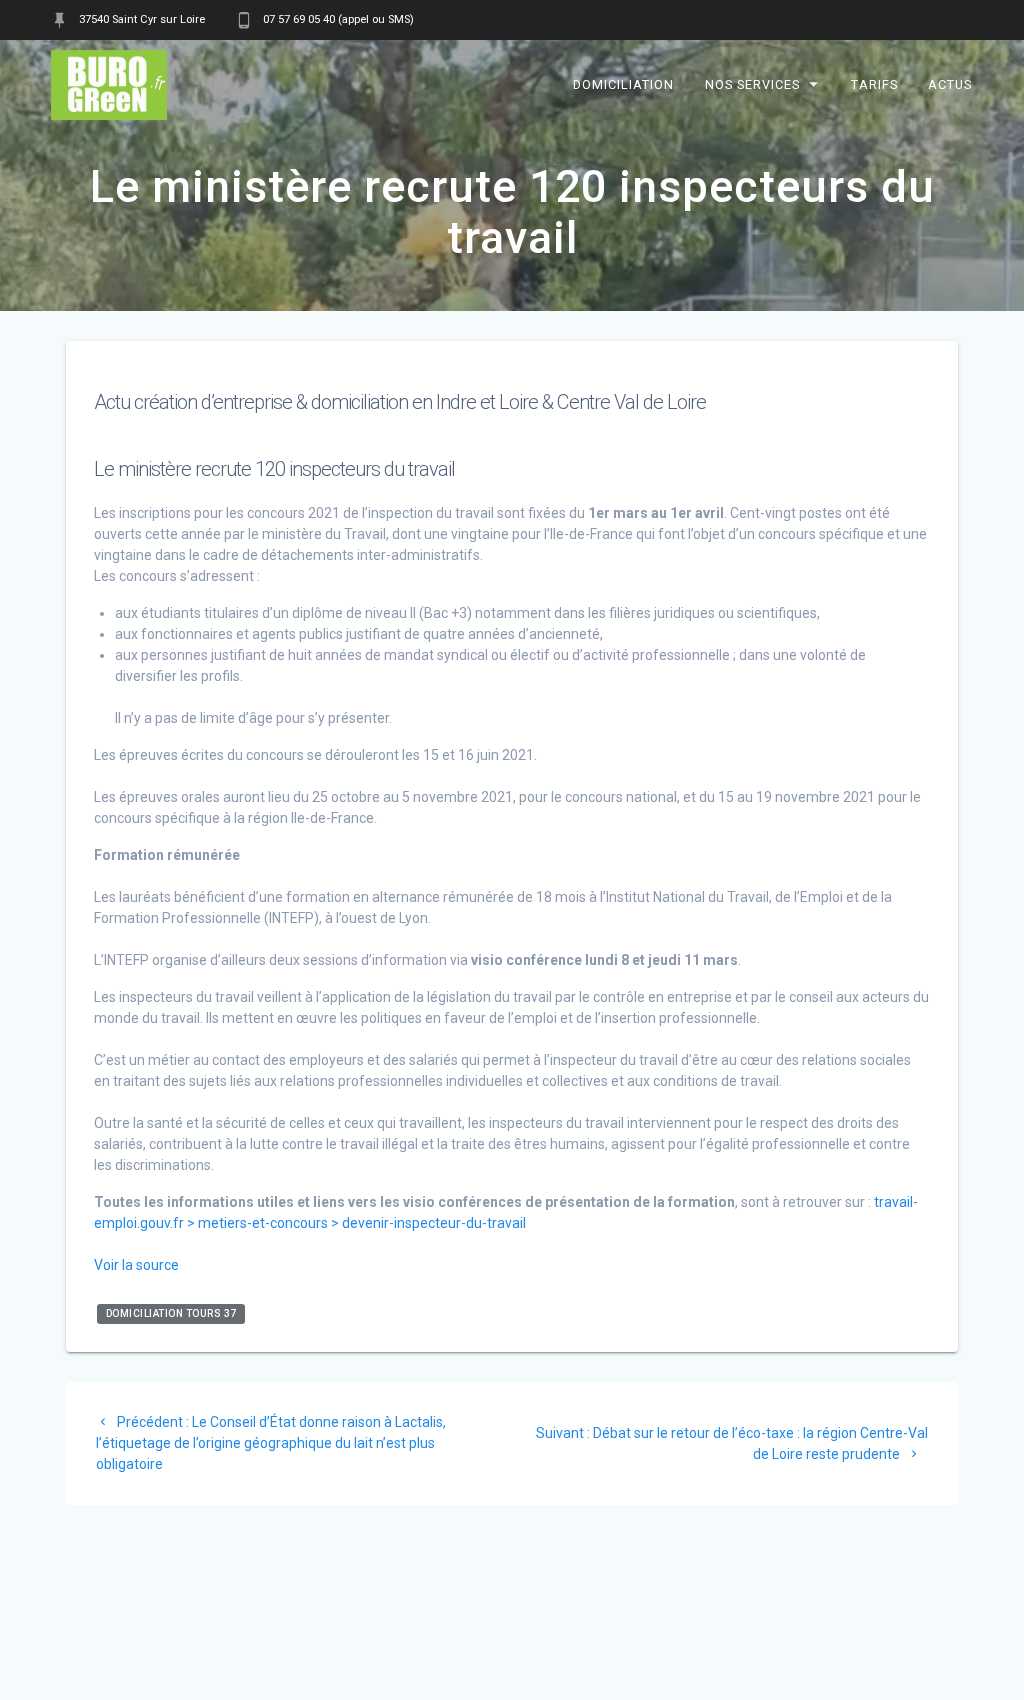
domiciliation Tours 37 (171, 1313)
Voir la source (136, 1265)
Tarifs (874, 84)
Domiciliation (624, 84)
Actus (950, 84)
